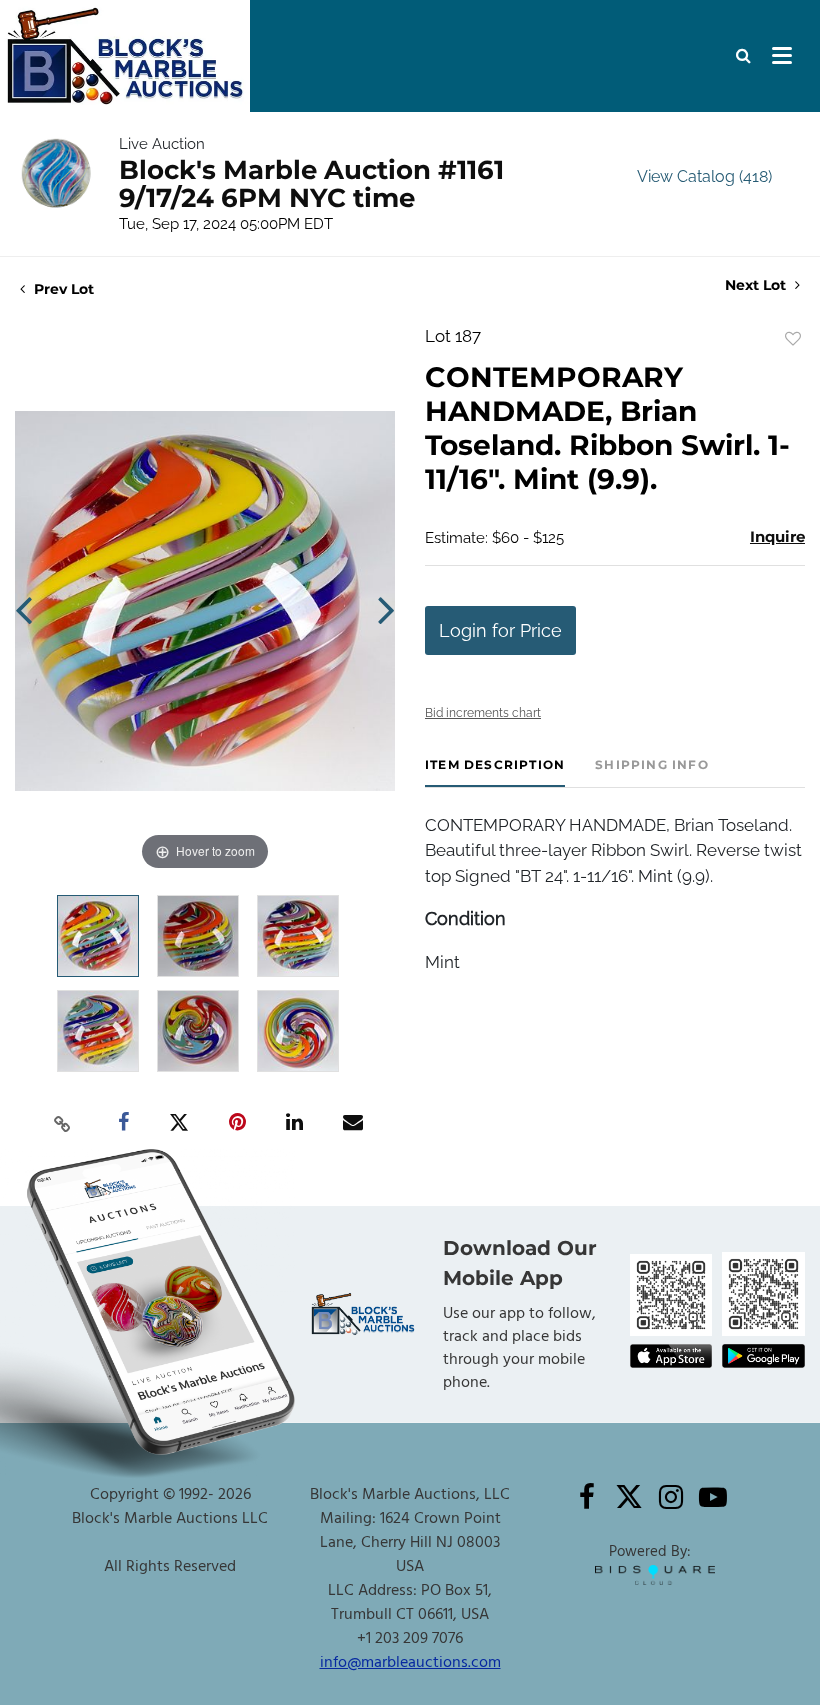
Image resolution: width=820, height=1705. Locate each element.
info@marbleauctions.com (410, 1663)
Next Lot (757, 285)
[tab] (495, 772)
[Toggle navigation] (782, 56)
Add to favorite (793, 339)
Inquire (777, 536)
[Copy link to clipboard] (63, 1123)
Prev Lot (62, 289)
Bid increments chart (483, 713)
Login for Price (500, 630)
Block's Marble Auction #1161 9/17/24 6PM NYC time (311, 184)
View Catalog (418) (704, 176)
